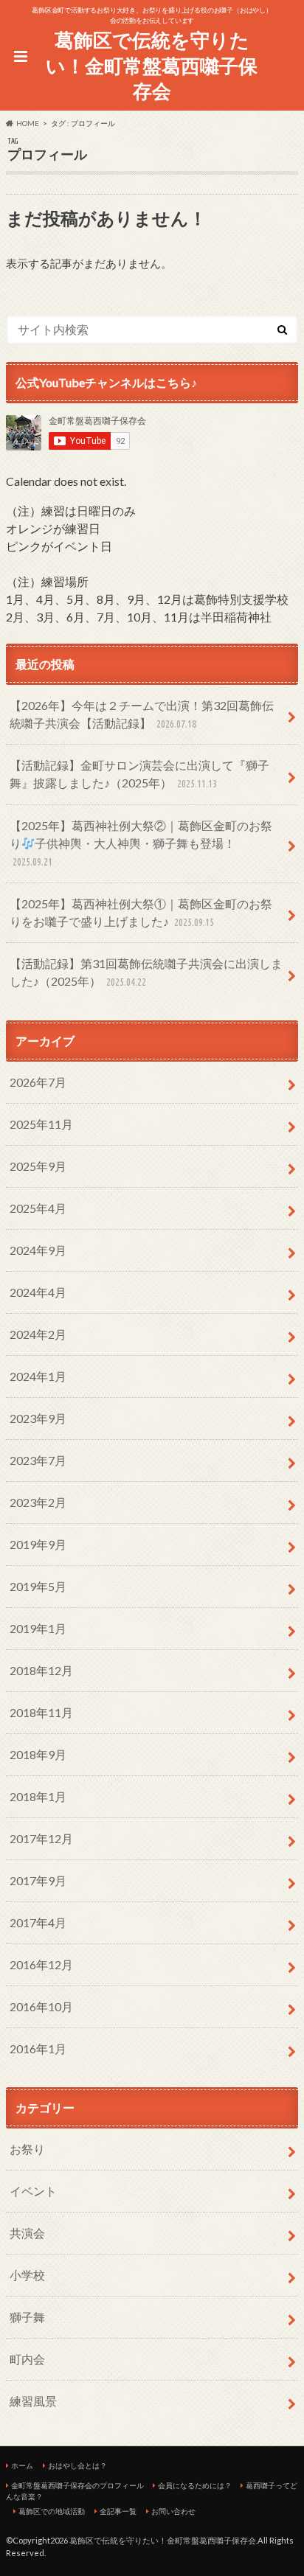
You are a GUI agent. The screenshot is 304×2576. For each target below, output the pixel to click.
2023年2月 (38, 1502)
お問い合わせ (173, 2511)
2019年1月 (38, 1628)
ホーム (22, 2465)
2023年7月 (38, 1460)
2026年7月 (38, 1082)
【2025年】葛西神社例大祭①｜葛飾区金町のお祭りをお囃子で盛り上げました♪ (141, 912)
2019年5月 (38, 1586)
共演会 (27, 2233)
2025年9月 (38, 1166)
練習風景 (33, 2401)
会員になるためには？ (195, 2485)
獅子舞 (27, 2317)
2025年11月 (41, 1124)
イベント (33, 2191)
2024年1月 (38, 1376)
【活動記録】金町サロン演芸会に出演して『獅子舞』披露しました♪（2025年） (139, 774)
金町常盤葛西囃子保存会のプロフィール (77, 2485)
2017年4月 (38, 1922)
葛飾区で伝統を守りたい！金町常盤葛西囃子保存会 (152, 65)
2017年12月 (41, 1838)
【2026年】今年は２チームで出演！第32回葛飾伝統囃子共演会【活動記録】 (142, 714)
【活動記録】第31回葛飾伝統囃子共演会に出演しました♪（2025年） (146, 972)
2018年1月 (38, 1796)
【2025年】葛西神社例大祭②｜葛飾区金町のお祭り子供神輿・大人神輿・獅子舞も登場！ (141, 843)
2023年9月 (38, 1418)
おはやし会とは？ (77, 2465)
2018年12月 (41, 1670)
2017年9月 (38, 1880)
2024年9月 (38, 1250)
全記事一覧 (118, 2511)
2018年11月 (41, 1712)
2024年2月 (38, 1334)
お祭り (27, 2149)
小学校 (27, 2275)
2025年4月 (38, 1208)
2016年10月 (41, 2006)
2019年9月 (38, 1544)
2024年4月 (38, 1292)
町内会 (27, 2359)
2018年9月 (38, 1754)
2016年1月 (38, 2048)
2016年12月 (41, 1964)
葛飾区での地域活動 (52, 2511)
